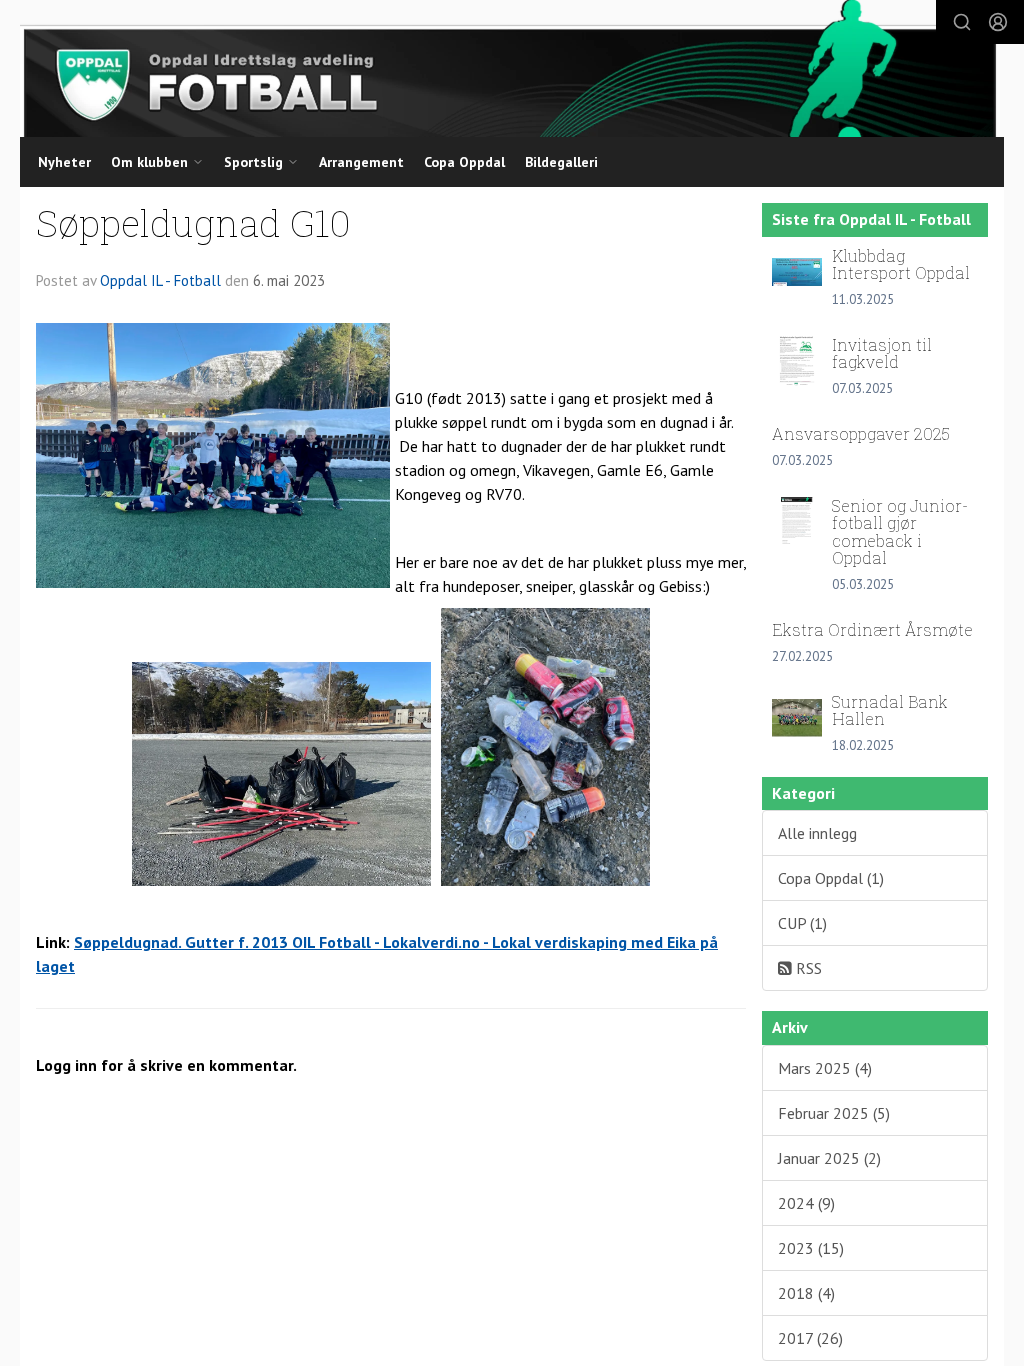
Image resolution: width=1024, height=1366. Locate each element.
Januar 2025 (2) (829, 1158)
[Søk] (962, 22)
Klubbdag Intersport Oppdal (901, 264)
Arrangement (361, 162)
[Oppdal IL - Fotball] (510, 68)
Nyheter (64, 162)
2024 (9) (806, 1203)
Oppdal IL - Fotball (160, 280)
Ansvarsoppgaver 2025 (861, 433)
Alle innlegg (817, 833)
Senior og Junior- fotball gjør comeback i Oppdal (900, 532)
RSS (807, 968)
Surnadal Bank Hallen (890, 710)
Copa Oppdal (464, 162)
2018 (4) (806, 1293)
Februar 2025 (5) (834, 1113)
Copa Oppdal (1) (831, 878)
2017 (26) (810, 1338)
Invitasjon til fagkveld (882, 353)
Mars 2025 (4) (825, 1068)
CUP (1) (802, 923)
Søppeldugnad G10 (193, 222)
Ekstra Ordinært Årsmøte (872, 629)
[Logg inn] (998, 22)
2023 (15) (811, 1248)
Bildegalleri (561, 162)
